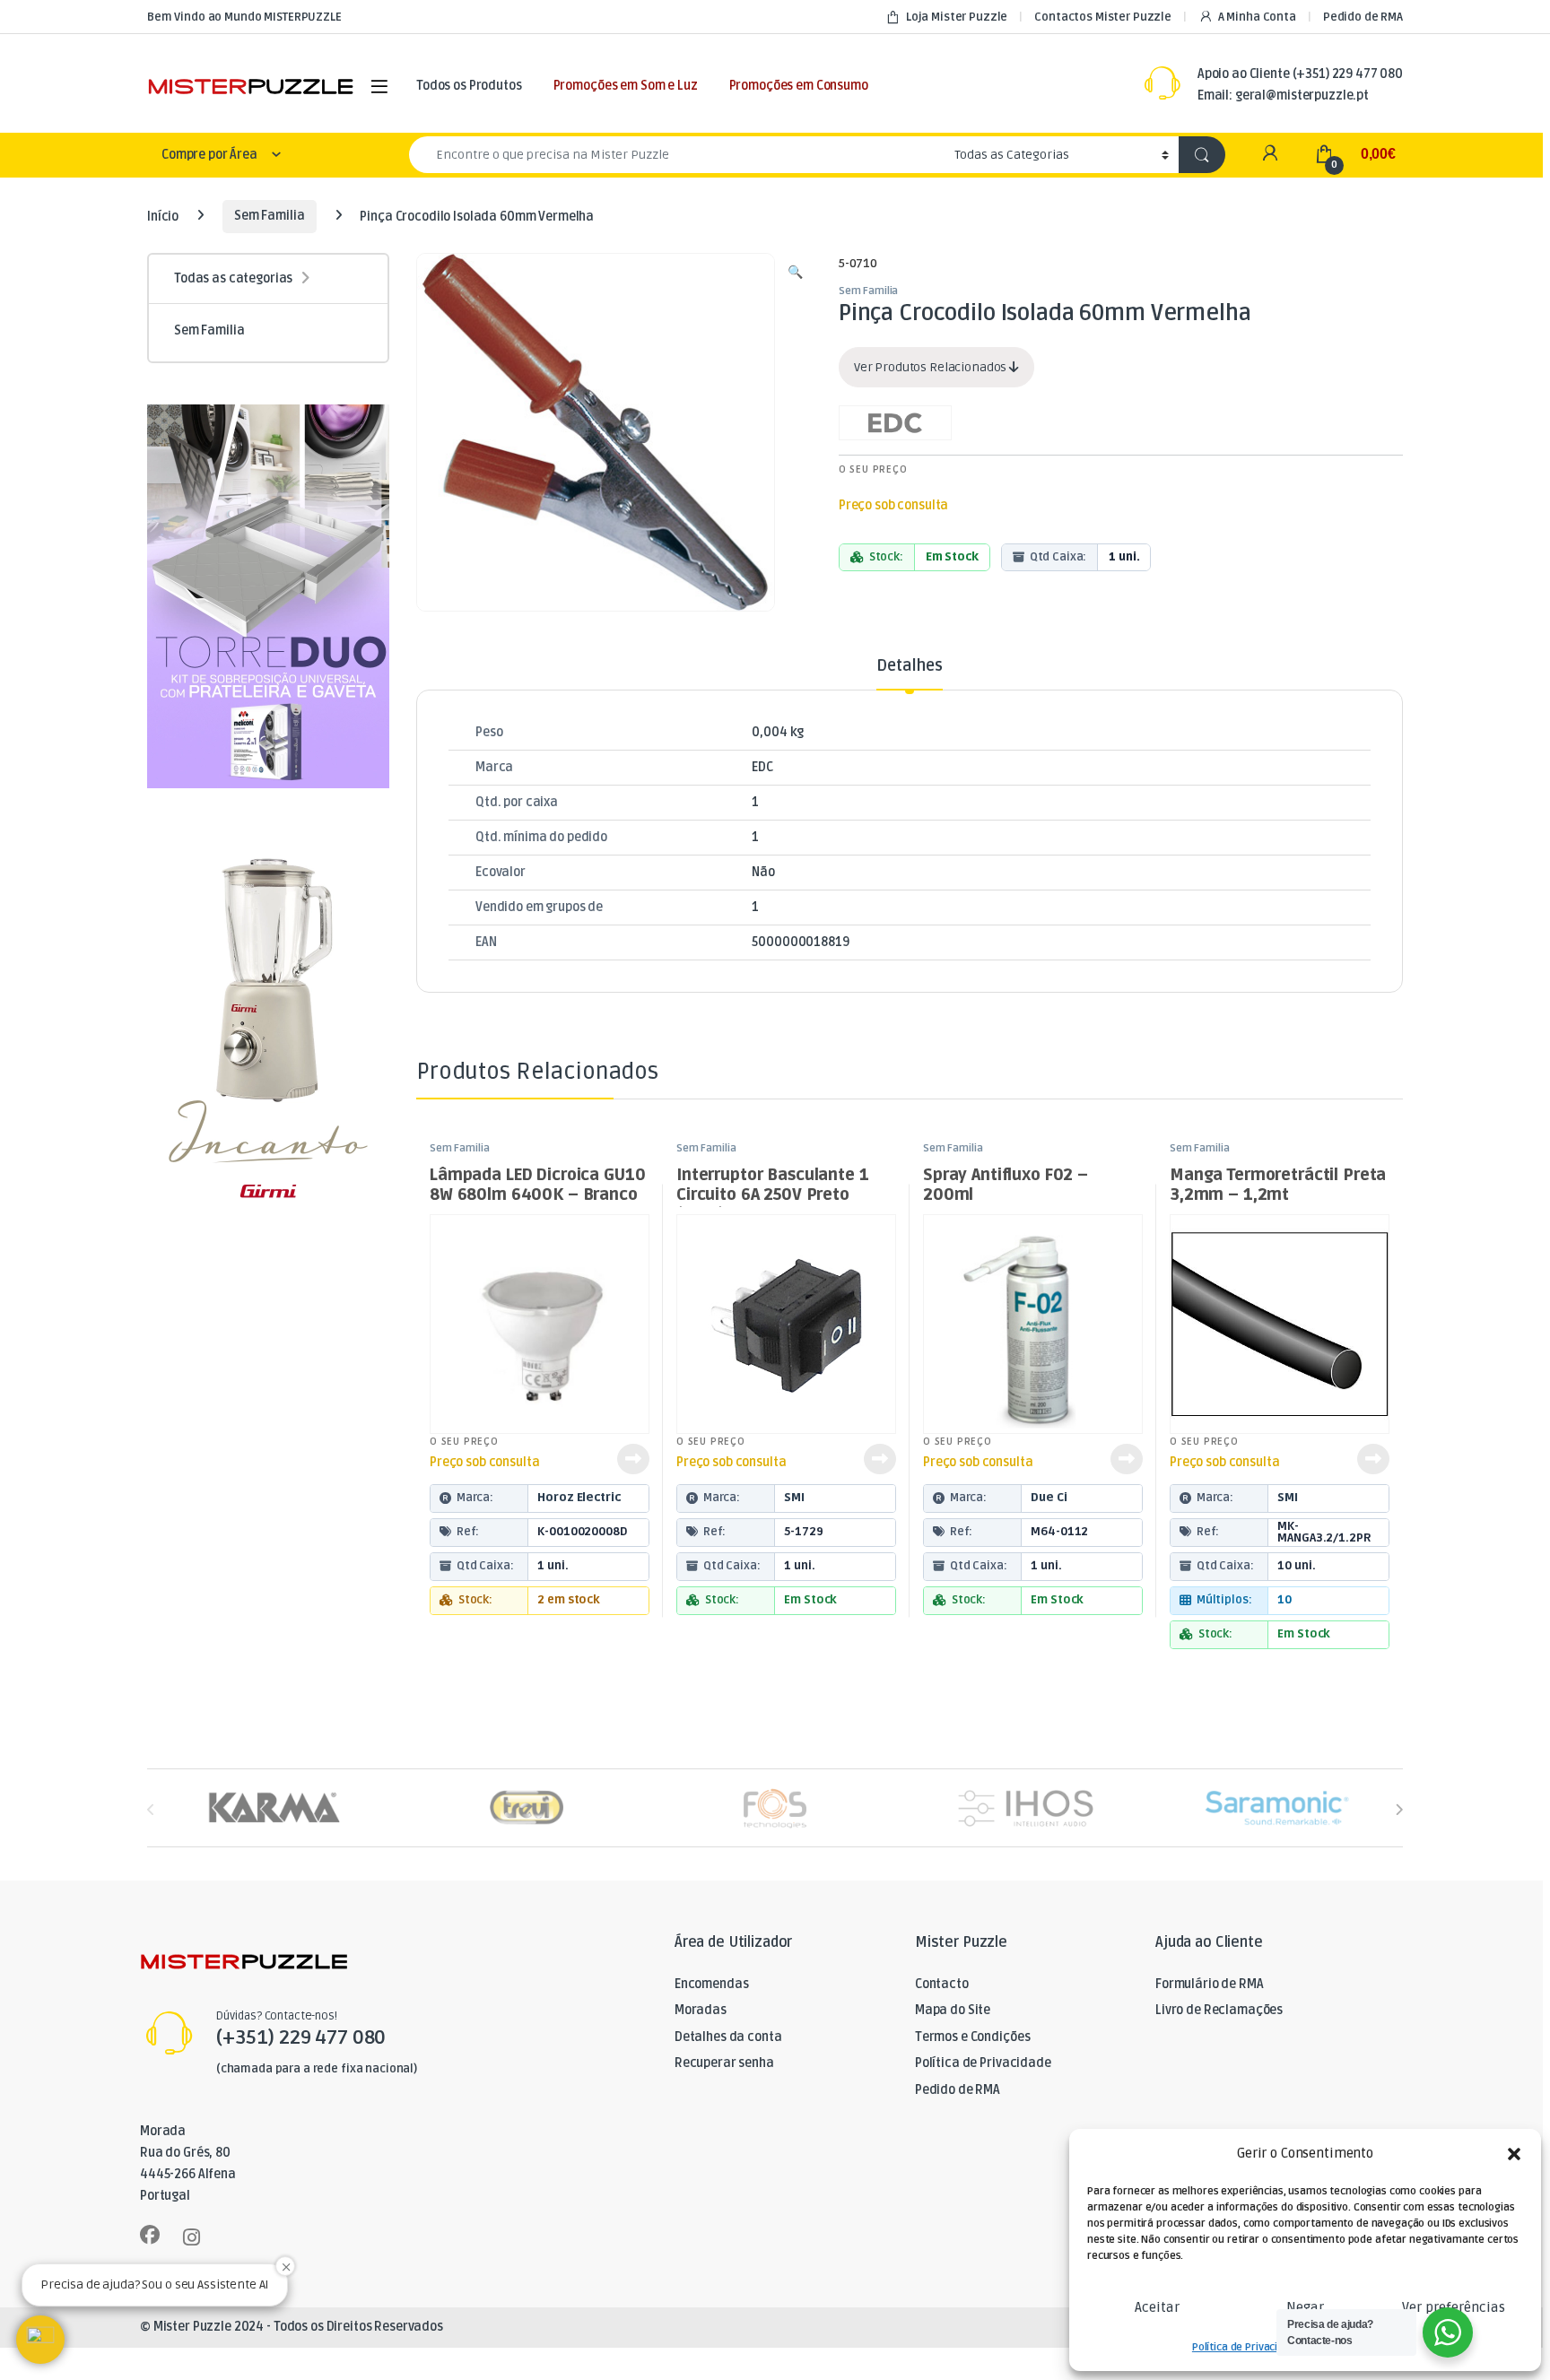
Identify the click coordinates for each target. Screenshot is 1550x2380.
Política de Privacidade (1247, 2347)
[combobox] (677, 155)
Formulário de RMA (1210, 1984)
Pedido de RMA (1363, 17)
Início (163, 216)
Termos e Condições (972, 2037)
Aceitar (1157, 2307)
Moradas (701, 2010)
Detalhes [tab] (910, 666)
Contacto (942, 1984)
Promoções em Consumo (799, 86)
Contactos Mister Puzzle (1103, 17)
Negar (1305, 2307)
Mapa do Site (953, 2010)
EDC (762, 767)
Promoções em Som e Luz (626, 86)
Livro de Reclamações (1219, 2010)
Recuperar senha (724, 2063)
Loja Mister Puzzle (957, 17)
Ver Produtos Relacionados (932, 367)
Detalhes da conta (728, 2037)
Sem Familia (269, 216)
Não (763, 872)
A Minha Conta (1257, 17)
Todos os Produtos (469, 86)
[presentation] (1399, 1809)
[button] (1514, 2154)
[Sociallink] (150, 2235)
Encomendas (712, 1984)
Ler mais (633, 1459)
